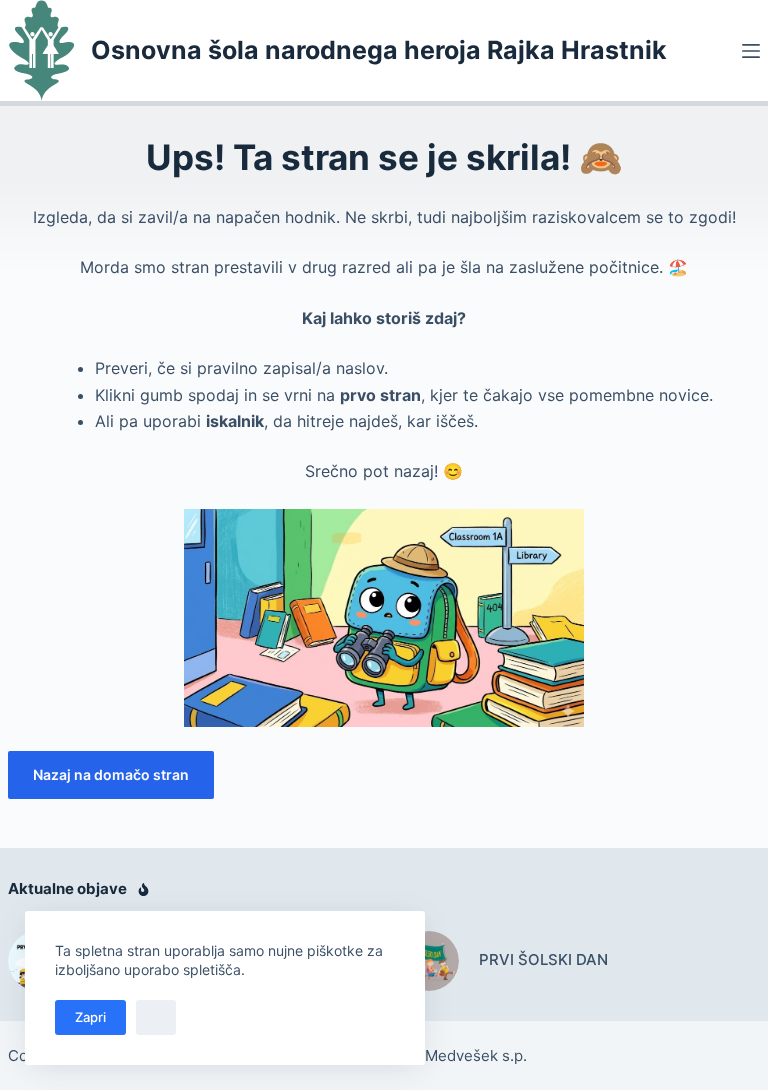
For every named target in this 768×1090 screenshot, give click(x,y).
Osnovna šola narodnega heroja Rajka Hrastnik (379, 50)
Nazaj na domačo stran (111, 774)
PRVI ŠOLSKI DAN (543, 959)
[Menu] (751, 51)
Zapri (90, 1017)
